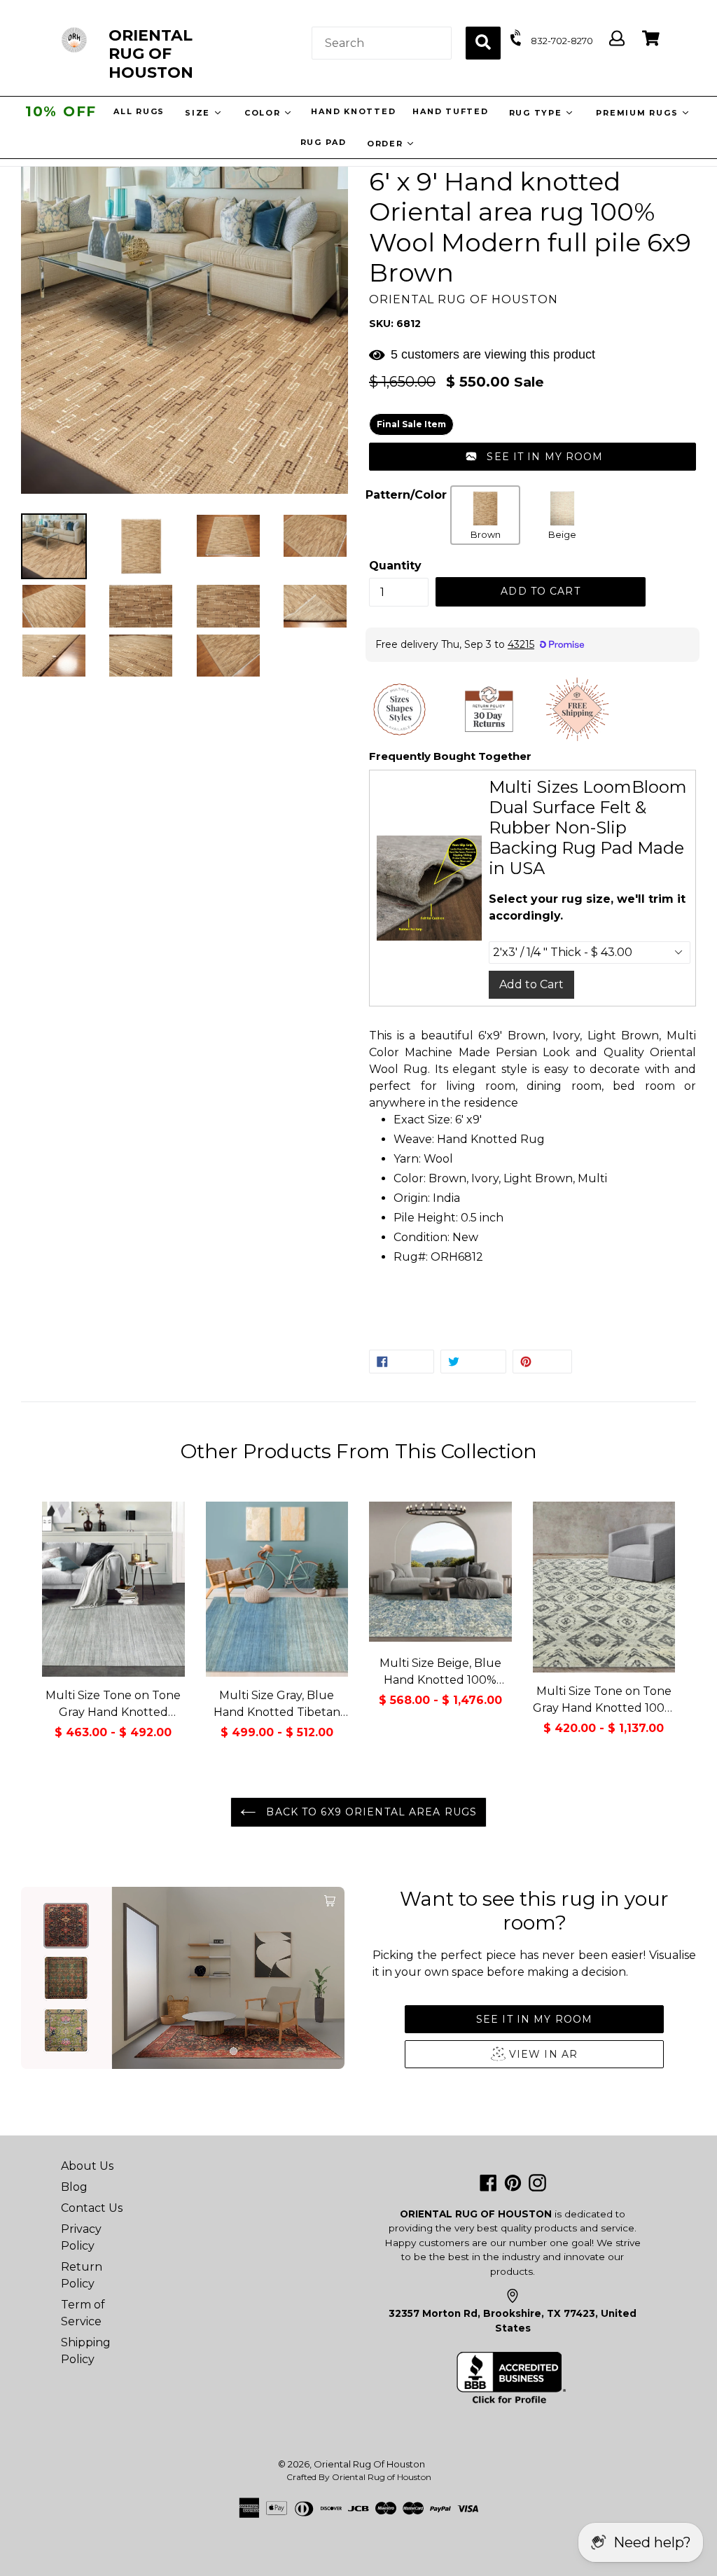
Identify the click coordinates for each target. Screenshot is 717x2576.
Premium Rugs (640, 113)
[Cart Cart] (651, 39)
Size (201, 113)
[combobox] (382, 43)
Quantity (395, 566)
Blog (74, 2187)
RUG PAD (323, 142)
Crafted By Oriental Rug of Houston (359, 2477)
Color (266, 113)
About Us (87, 2166)
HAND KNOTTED (355, 111)
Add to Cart (531, 984)
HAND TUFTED (452, 111)
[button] (532, 457)
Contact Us (92, 2208)
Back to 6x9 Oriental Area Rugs (370, 1812)
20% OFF (61, 111)
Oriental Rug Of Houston (369, 2464)
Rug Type (539, 113)
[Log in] (617, 39)
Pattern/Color (406, 495)
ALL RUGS (140, 111)
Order (387, 144)
